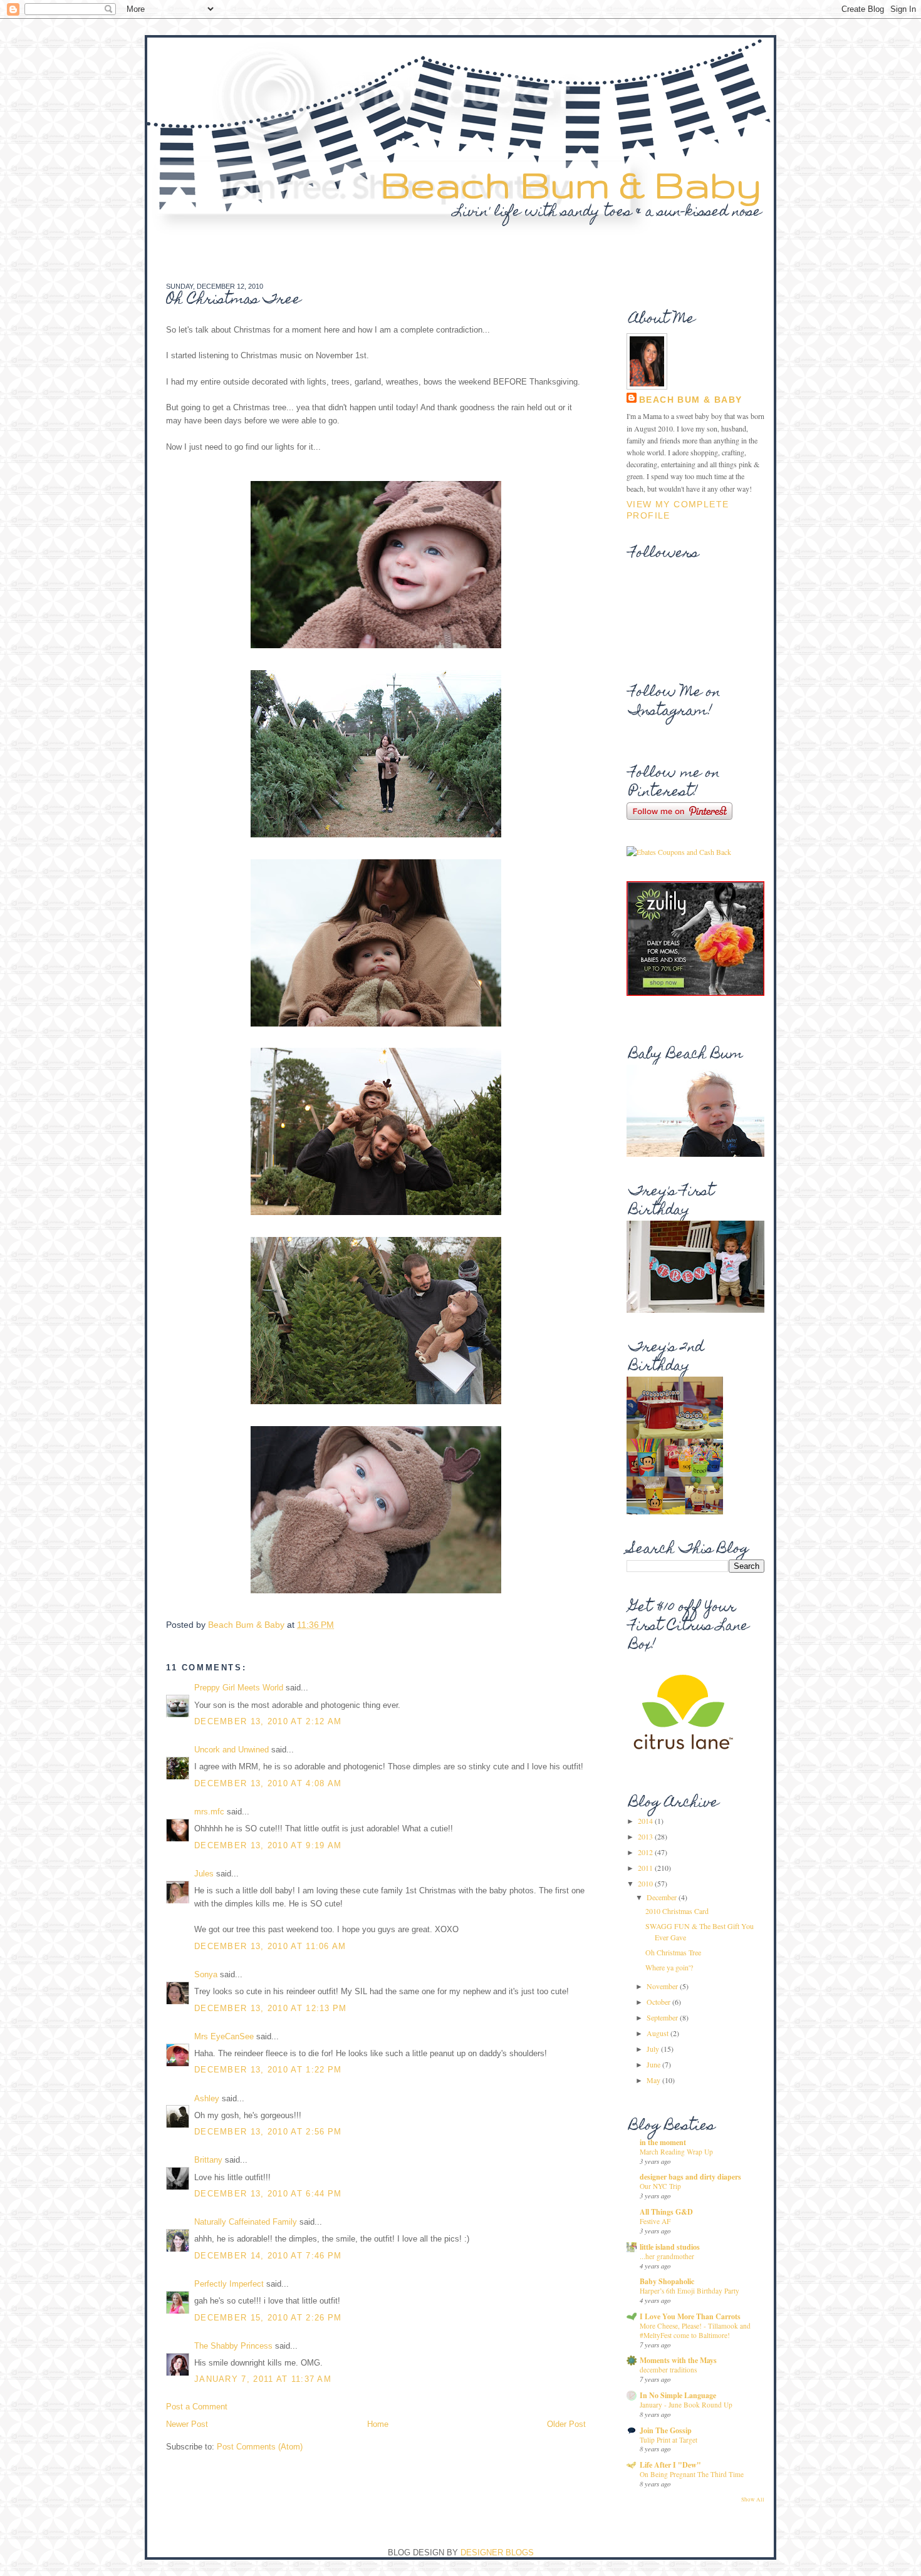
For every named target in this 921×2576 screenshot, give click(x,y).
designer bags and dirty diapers (690, 2177)
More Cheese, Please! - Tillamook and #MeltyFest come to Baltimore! (695, 2330)
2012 (646, 1852)
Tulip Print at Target (669, 2440)
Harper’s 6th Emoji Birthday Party (689, 2291)
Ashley (207, 2098)
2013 (646, 1836)
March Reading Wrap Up (676, 2152)
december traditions (668, 2370)
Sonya (206, 1974)
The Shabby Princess (233, 2346)
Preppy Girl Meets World (239, 1688)
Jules (204, 1874)
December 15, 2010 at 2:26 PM (268, 2318)
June (654, 2064)
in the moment (663, 2142)
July (654, 2049)
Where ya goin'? (669, 1967)
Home (378, 2424)
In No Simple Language (678, 2395)
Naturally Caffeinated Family (246, 2222)
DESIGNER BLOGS (497, 2553)
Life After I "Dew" (670, 2465)
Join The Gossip (666, 2430)
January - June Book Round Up (686, 2405)
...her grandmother (667, 2256)
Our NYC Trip (660, 2186)
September (663, 2017)
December (663, 1897)
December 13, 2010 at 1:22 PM (268, 2070)
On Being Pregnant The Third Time (692, 2474)
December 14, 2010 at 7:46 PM (268, 2256)
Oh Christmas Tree (673, 1952)
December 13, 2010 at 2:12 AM (268, 1721)
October (659, 2002)
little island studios (670, 2247)
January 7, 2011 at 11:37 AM (263, 2379)
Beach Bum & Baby (571, 184)
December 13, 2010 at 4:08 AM (268, 1783)
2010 (646, 1883)
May (654, 2080)
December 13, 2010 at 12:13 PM (271, 2008)
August (658, 2033)
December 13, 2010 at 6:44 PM (268, 2194)
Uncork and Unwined (232, 1750)
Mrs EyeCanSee (224, 2036)
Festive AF (655, 2221)
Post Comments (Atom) (260, 2447)
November (663, 1986)
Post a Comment (197, 2407)
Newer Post (187, 2424)
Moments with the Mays (678, 2360)
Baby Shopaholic (667, 2281)
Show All (753, 2500)
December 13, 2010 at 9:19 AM (268, 1845)
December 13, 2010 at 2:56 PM (268, 2132)
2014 (646, 1821)
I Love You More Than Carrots (690, 2316)
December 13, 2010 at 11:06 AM (270, 1946)
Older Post (566, 2424)
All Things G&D (666, 2212)
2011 (646, 1868)
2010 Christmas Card (677, 1911)
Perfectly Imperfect (229, 2284)
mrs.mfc (209, 1812)
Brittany (208, 2160)
